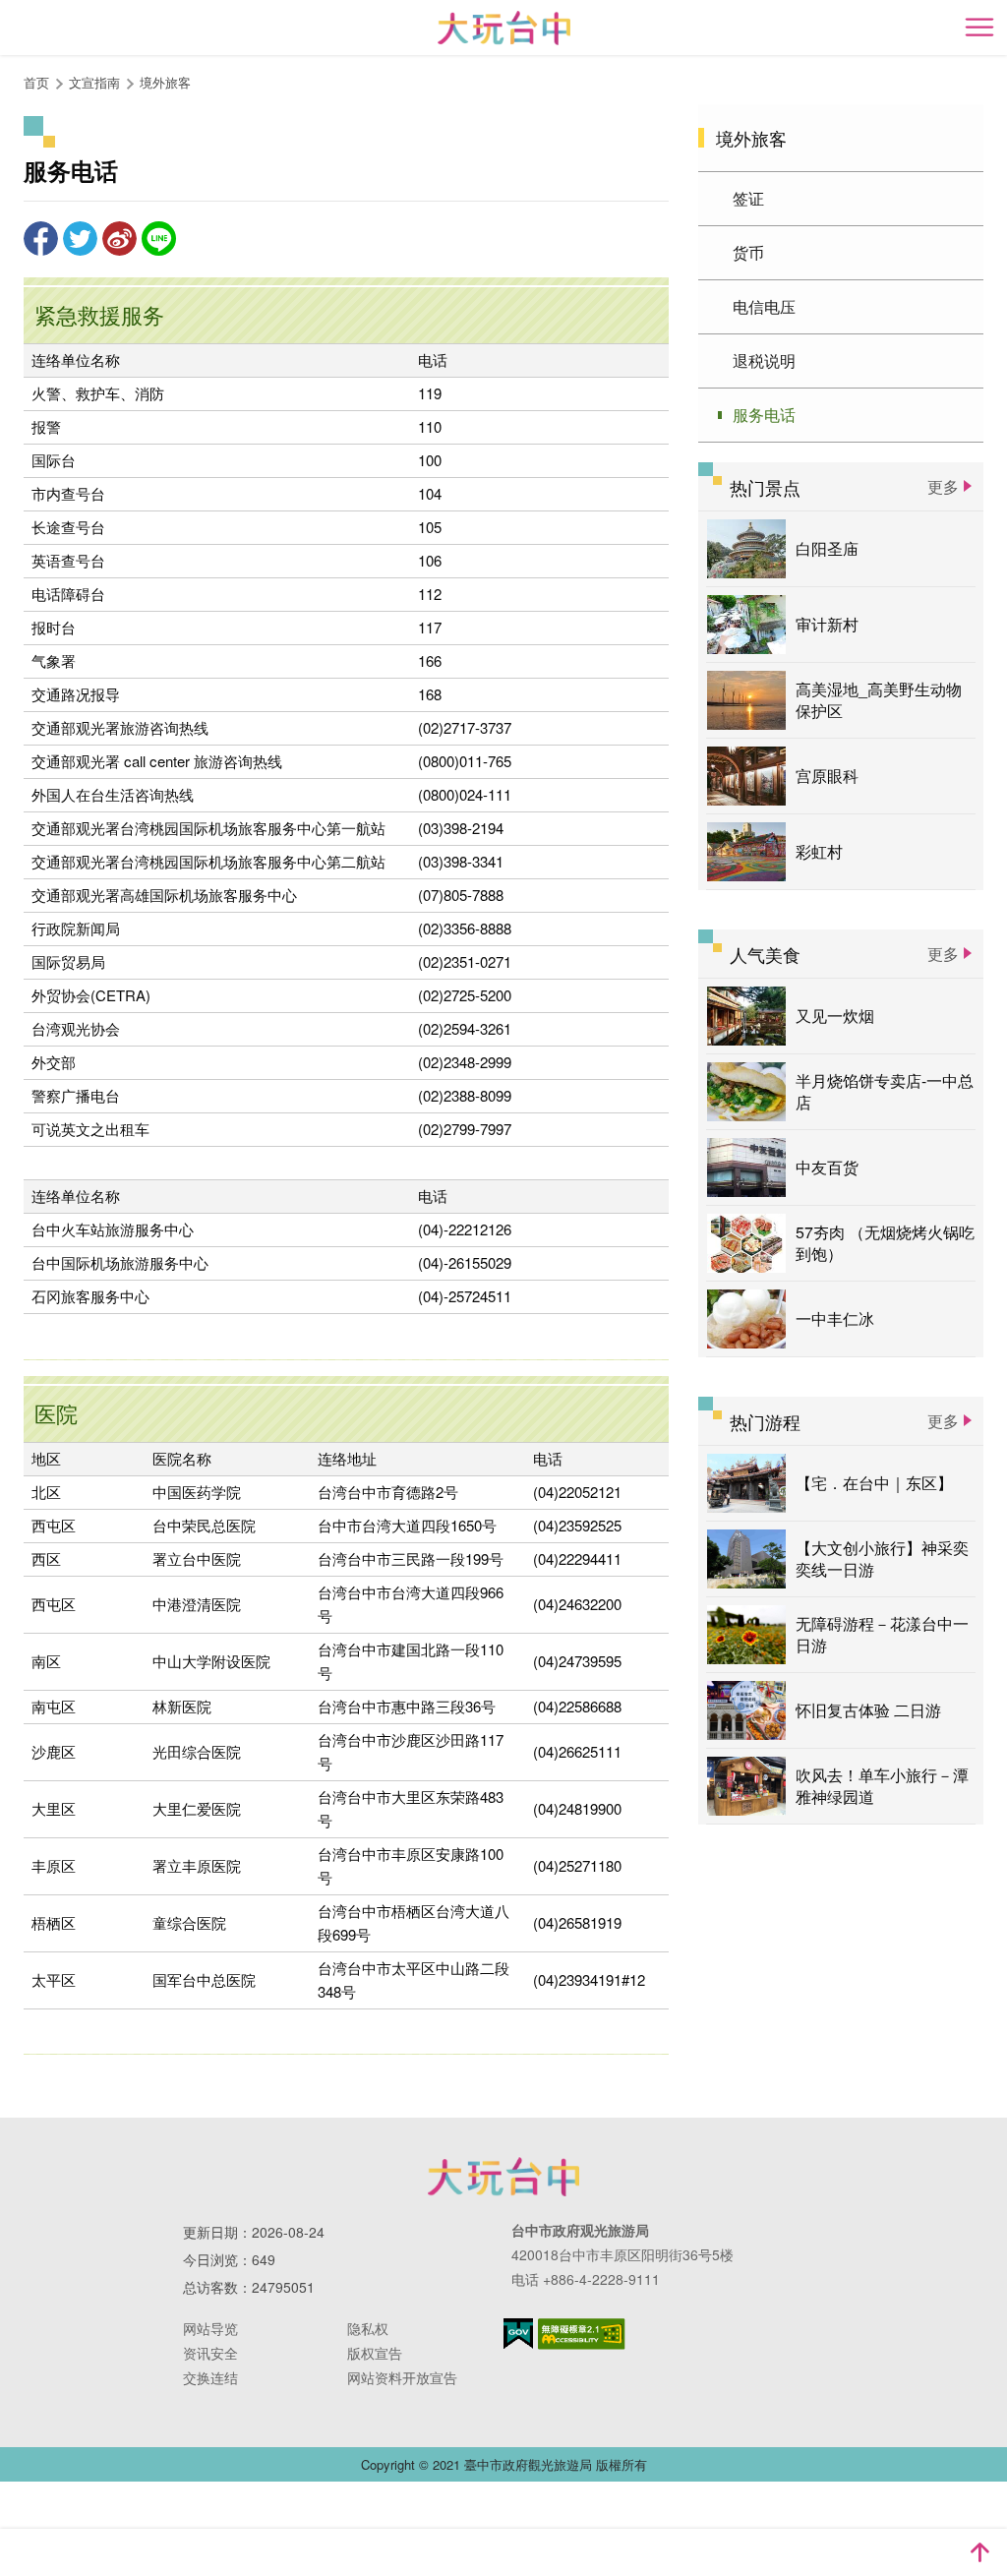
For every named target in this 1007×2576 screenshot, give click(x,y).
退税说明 (764, 360)
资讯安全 (210, 2353)
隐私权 (368, 2328)
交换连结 (210, 2377)
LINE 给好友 (159, 239)
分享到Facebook (41, 239)
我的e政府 (518, 2334)
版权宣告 (375, 2353)
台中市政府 (503, 2177)
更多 (943, 486)
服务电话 (764, 415)
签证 (748, 198)
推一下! (80, 239)
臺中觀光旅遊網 (504, 28)
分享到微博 (119, 239)
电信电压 (764, 306)
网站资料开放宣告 (402, 2377)
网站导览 (210, 2328)
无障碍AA (582, 2334)
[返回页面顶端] (979, 2552)
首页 (36, 82)
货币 (748, 252)
